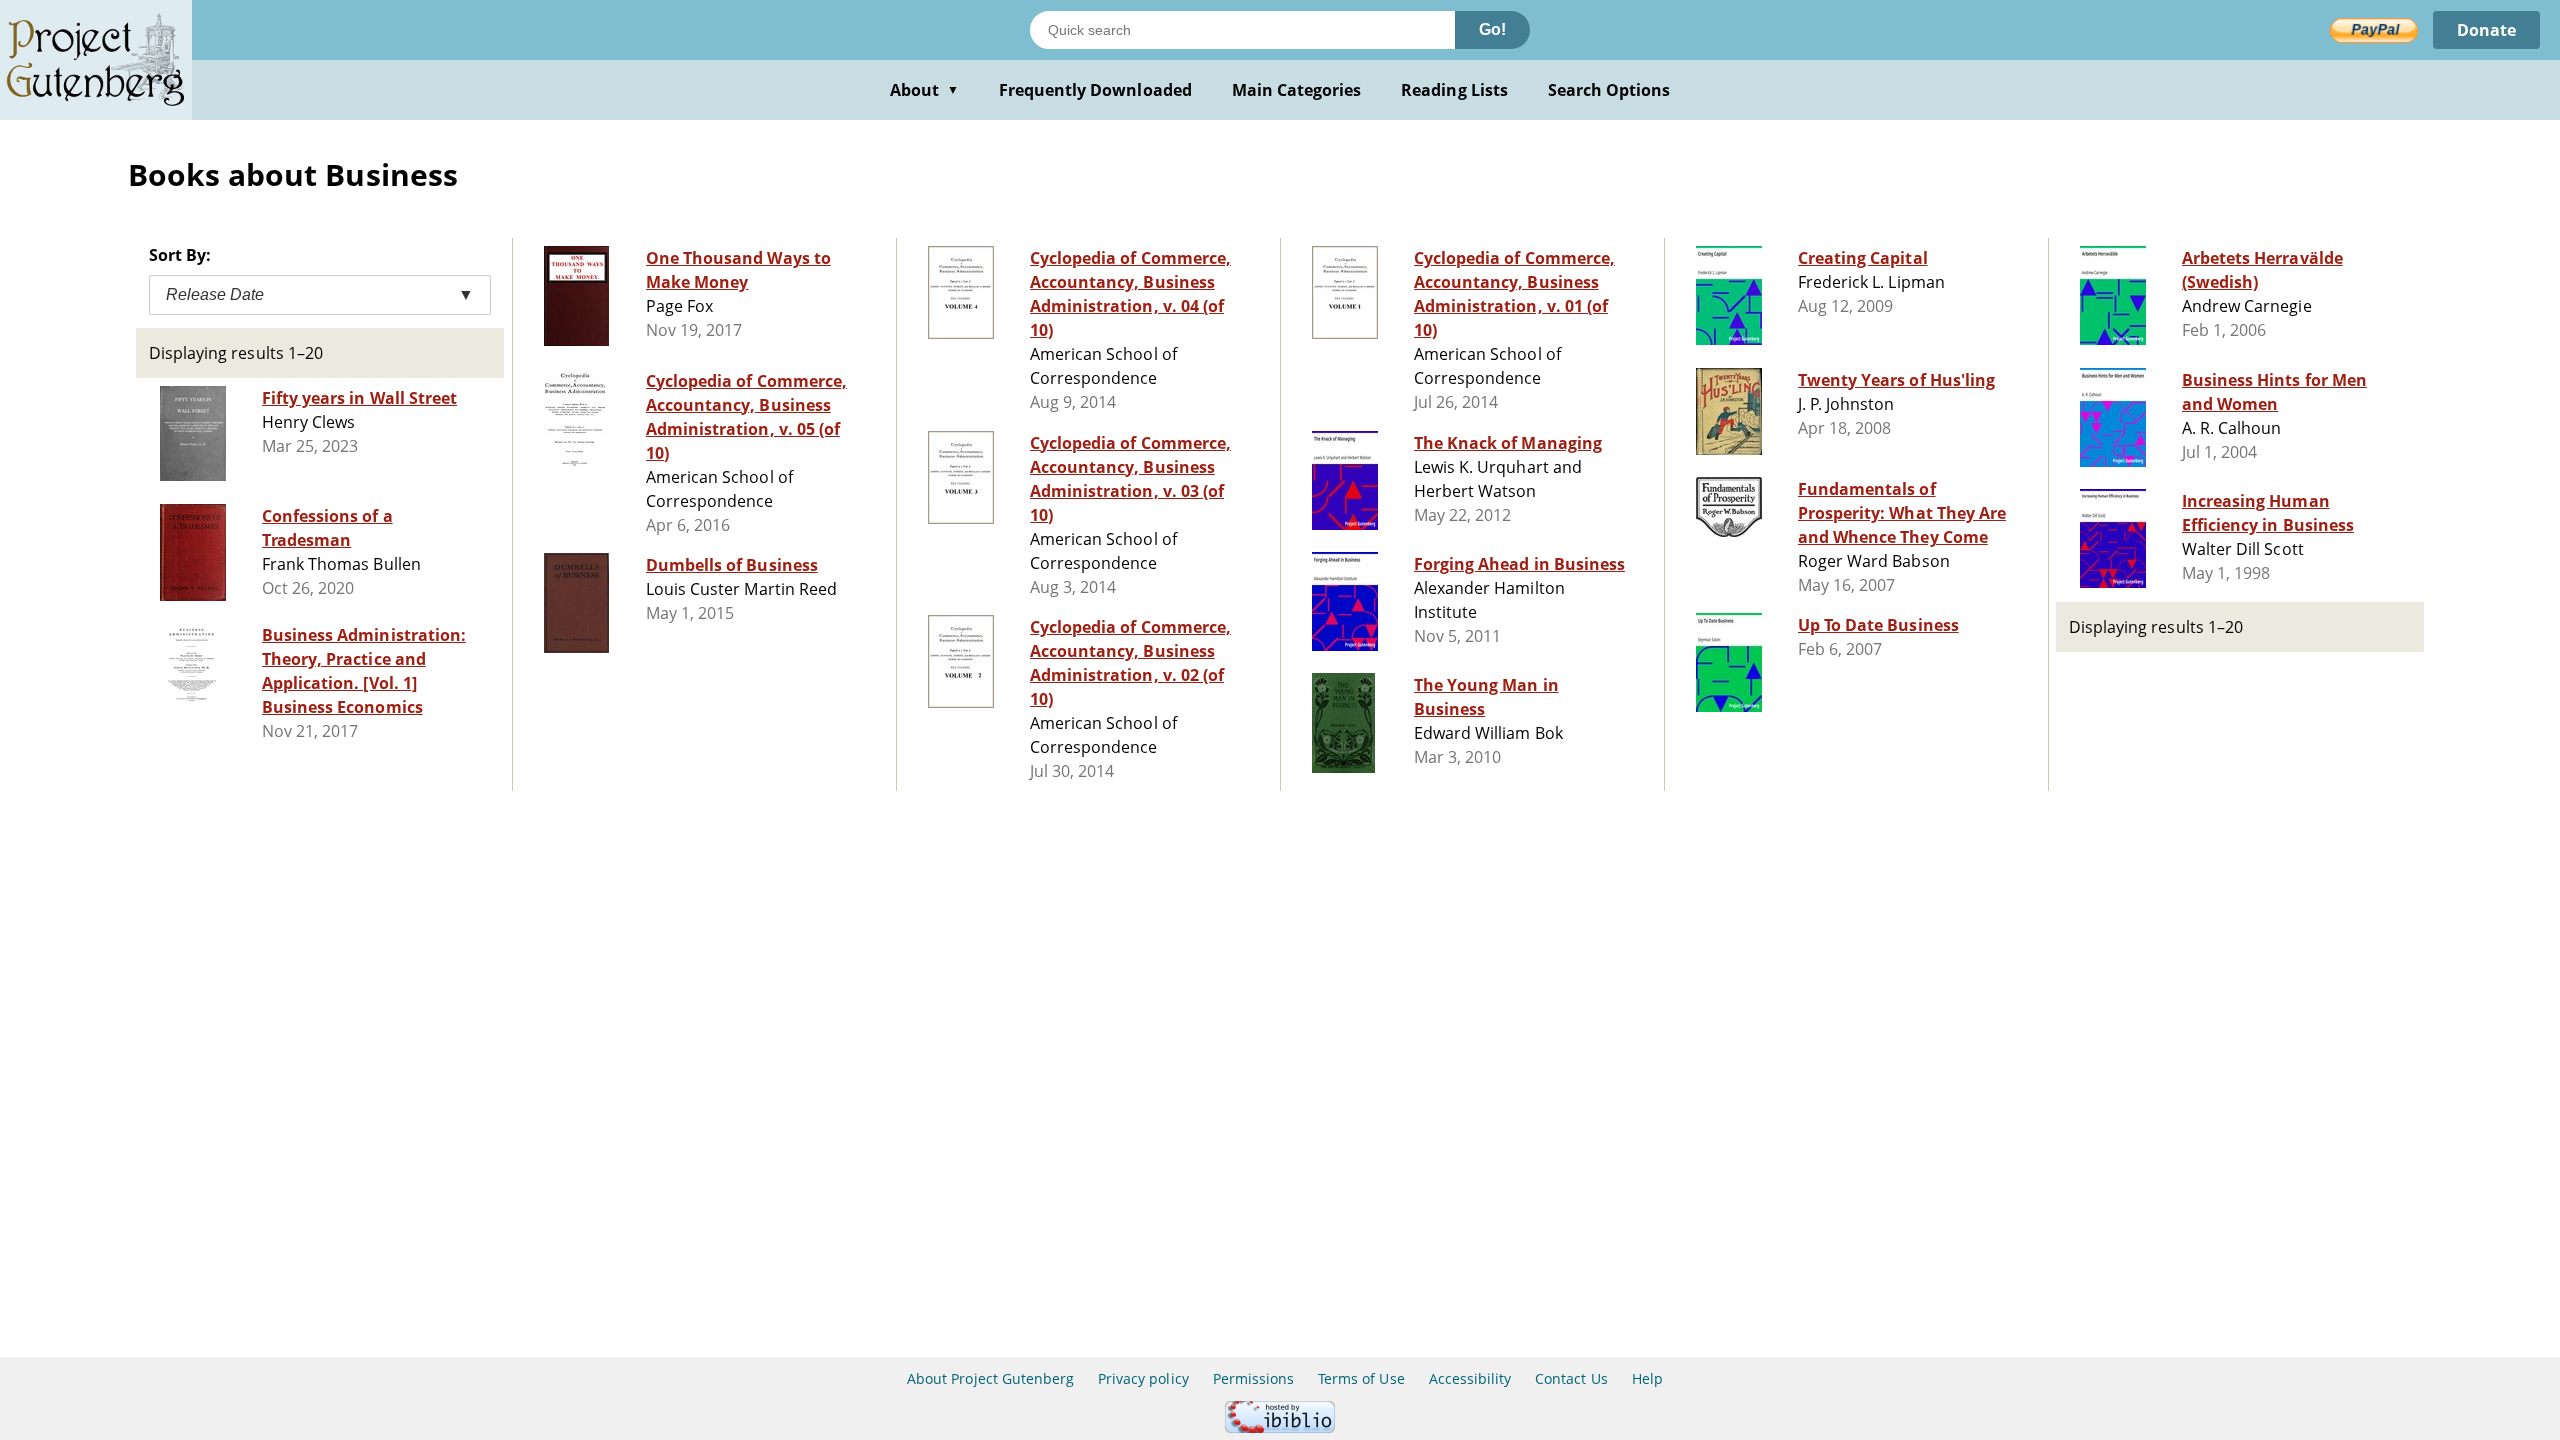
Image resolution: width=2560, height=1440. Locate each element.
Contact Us (1571, 1378)
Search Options (1609, 90)
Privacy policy (1143, 1378)
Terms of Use (1361, 1378)
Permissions (1253, 1378)
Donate (2486, 30)
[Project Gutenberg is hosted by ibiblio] (1280, 1427)
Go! (1492, 29)
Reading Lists (1454, 90)
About (924, 90)
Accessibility (1470, 1378)
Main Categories (1297, 90)
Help (1647, 1378)
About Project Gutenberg (990, 1378)
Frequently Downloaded (1095, 90)
